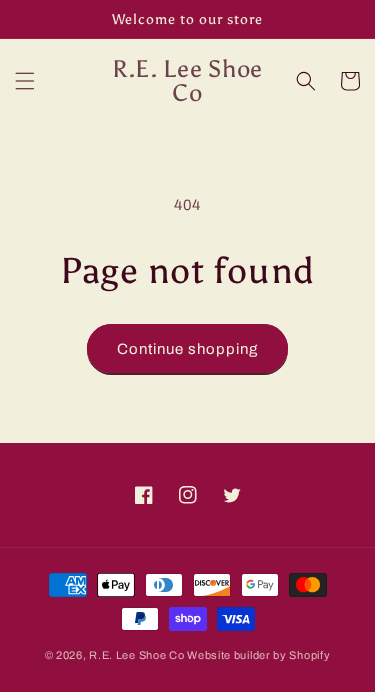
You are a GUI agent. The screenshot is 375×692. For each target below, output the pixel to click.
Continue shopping (187, 349)
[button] (25, 81)
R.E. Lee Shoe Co (136, 655)
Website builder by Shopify (258, 655)
